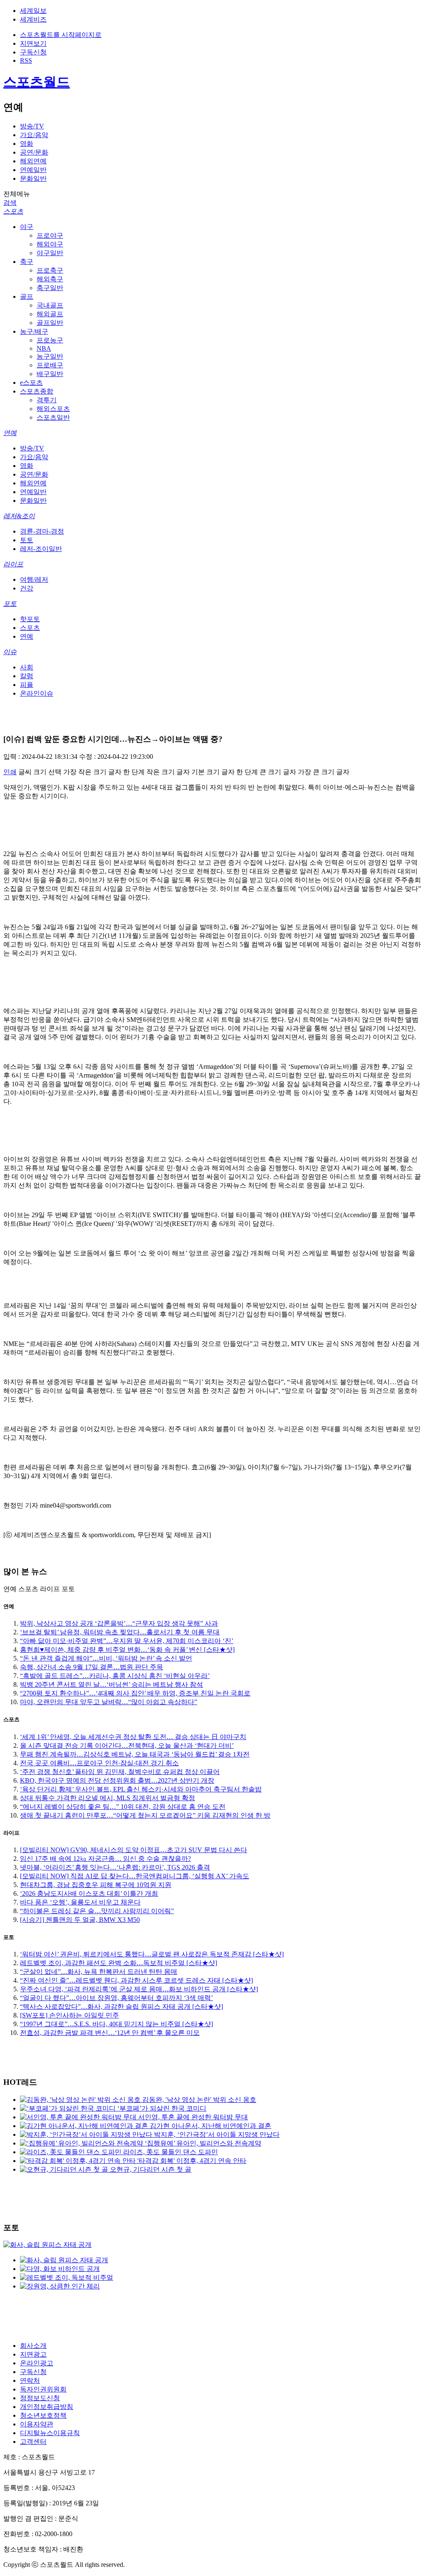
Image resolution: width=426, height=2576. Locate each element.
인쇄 (10, 772)
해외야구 (50, 244)
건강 (27, 588)
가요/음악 (34, 135)
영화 (27, 144)
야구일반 (50, 253)
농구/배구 (34, 331)
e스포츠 (31, 383)
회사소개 (33, 2346)
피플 (27, 685)
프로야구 (50, 235)
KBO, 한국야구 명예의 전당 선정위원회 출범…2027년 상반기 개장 (117, 1780)
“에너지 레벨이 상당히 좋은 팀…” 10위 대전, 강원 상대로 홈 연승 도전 (123, 1807)
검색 (10, 203)
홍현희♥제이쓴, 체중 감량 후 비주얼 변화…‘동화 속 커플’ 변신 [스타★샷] (127, 1650)
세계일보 (33, 11)
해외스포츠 (53, 409)
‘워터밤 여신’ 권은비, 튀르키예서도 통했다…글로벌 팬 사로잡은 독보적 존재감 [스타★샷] (152, 1954)
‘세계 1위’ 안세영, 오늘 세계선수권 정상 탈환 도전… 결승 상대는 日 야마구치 (133, 1737)
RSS (26, 60)
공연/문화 (34, 152)
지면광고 (33, 2354)
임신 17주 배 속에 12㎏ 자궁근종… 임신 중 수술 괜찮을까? (105, 1859)
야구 (27, 227)
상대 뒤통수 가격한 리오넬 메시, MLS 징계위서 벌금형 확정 (108, 1798)
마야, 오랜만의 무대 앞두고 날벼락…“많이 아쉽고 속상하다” (109, 1702)
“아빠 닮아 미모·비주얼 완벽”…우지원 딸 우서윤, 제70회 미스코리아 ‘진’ (127, 1641)
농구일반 (50, 356)
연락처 (30, 2380)
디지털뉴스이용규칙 (50, 2433)
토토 (27, 540)
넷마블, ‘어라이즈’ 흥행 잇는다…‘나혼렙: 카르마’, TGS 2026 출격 (115, 1867)
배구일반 (50, 374)
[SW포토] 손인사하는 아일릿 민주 (69, 2015)
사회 (27, 667)
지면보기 (33, 43)
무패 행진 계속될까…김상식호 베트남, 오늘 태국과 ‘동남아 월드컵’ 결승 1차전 (135, 1754)
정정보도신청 (40, 2398)
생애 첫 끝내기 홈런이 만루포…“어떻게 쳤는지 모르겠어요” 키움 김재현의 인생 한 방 (145, 1815)
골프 (27, 296)
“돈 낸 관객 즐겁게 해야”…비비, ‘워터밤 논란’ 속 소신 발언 (106, 1658)
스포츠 (13, 211)
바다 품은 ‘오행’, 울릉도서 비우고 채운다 (80, 1902)
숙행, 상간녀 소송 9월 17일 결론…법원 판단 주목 (92, 1667)
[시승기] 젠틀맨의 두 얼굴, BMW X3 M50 (80, 1920)
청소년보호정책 (43, 2415)
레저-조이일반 (41, 549)
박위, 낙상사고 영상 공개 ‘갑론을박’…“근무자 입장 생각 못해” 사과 (119, 1623)
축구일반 (50, 288)
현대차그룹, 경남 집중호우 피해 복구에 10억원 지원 (96, 1885)
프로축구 (50, 270)
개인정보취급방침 (47, 2407)
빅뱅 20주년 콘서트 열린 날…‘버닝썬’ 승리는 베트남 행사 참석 (111, 1684)
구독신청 (33, 52)
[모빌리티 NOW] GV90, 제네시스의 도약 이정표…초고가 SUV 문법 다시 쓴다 (134, 1850)
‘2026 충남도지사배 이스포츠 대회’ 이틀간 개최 (89, 1893)
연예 (10, 433)
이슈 (10, 652)
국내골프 (50, 305)
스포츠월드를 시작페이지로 (61, 35)
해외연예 (33, 161)
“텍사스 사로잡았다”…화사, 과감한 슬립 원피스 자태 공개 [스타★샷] (121, 2006)
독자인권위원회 (43, 2389)
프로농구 (50, 340)
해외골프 (50, 314)
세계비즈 (33, 19)
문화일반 (33, 178)
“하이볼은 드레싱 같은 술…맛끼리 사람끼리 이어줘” (97, 1911)
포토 (10, 604)
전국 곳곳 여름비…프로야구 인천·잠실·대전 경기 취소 (99, 1763)
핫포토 (30, 619)
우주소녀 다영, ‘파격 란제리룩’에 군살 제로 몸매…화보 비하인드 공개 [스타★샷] (139, 1989)
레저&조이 (19, 516)
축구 (27, 262)
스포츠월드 (37, 82)
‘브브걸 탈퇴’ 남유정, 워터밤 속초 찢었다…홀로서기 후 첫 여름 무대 (120, 1632)
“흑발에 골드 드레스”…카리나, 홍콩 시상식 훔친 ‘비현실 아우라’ (115, 1676)
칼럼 (27, 676)
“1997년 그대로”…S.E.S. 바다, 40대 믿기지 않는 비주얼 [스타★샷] (116, 2024)
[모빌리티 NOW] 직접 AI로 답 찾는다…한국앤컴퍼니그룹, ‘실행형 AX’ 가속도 (135, 1876)
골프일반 (50, 323)
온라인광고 (37, 2363)
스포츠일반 (53, 417)
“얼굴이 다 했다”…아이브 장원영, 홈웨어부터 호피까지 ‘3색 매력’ (116, 1998)
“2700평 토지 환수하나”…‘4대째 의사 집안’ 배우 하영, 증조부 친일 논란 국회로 (135, 1693)
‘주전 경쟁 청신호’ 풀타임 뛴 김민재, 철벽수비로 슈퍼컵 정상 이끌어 (120, 1772)
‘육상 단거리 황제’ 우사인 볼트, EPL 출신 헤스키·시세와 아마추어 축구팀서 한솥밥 (141, 1789)
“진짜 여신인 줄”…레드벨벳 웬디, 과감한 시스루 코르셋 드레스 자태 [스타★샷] (136, 1980)
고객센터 (33, 2442)
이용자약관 (37, 2424)
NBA (44, 348)
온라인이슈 (37, 693)
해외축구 (50, 279)
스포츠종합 (37, 391)
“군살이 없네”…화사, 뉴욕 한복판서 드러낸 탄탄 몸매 (99, 1972)
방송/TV (32, 126)
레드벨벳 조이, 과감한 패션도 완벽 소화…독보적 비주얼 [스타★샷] (119, 1963)
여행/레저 (34, 579)
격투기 (47, 400)
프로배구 (50, 365)
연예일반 (33, 170)
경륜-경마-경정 (42, 531)
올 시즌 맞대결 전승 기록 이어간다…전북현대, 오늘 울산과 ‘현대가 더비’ (127, 1746)
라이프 (13, 564)
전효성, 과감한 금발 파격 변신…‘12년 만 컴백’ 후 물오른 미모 (110, 2033)
